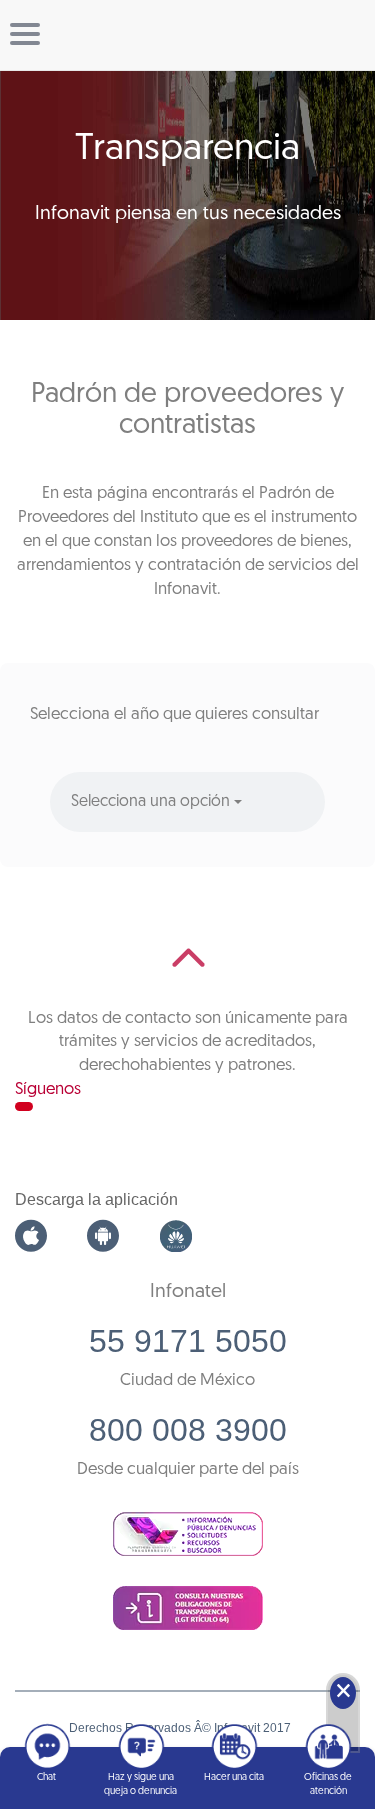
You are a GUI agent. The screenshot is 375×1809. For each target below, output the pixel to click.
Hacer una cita (234, 1777)
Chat (46, 1777)
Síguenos (48, 1089)
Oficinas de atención (328, 1784)
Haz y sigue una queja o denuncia (140, 1784)
